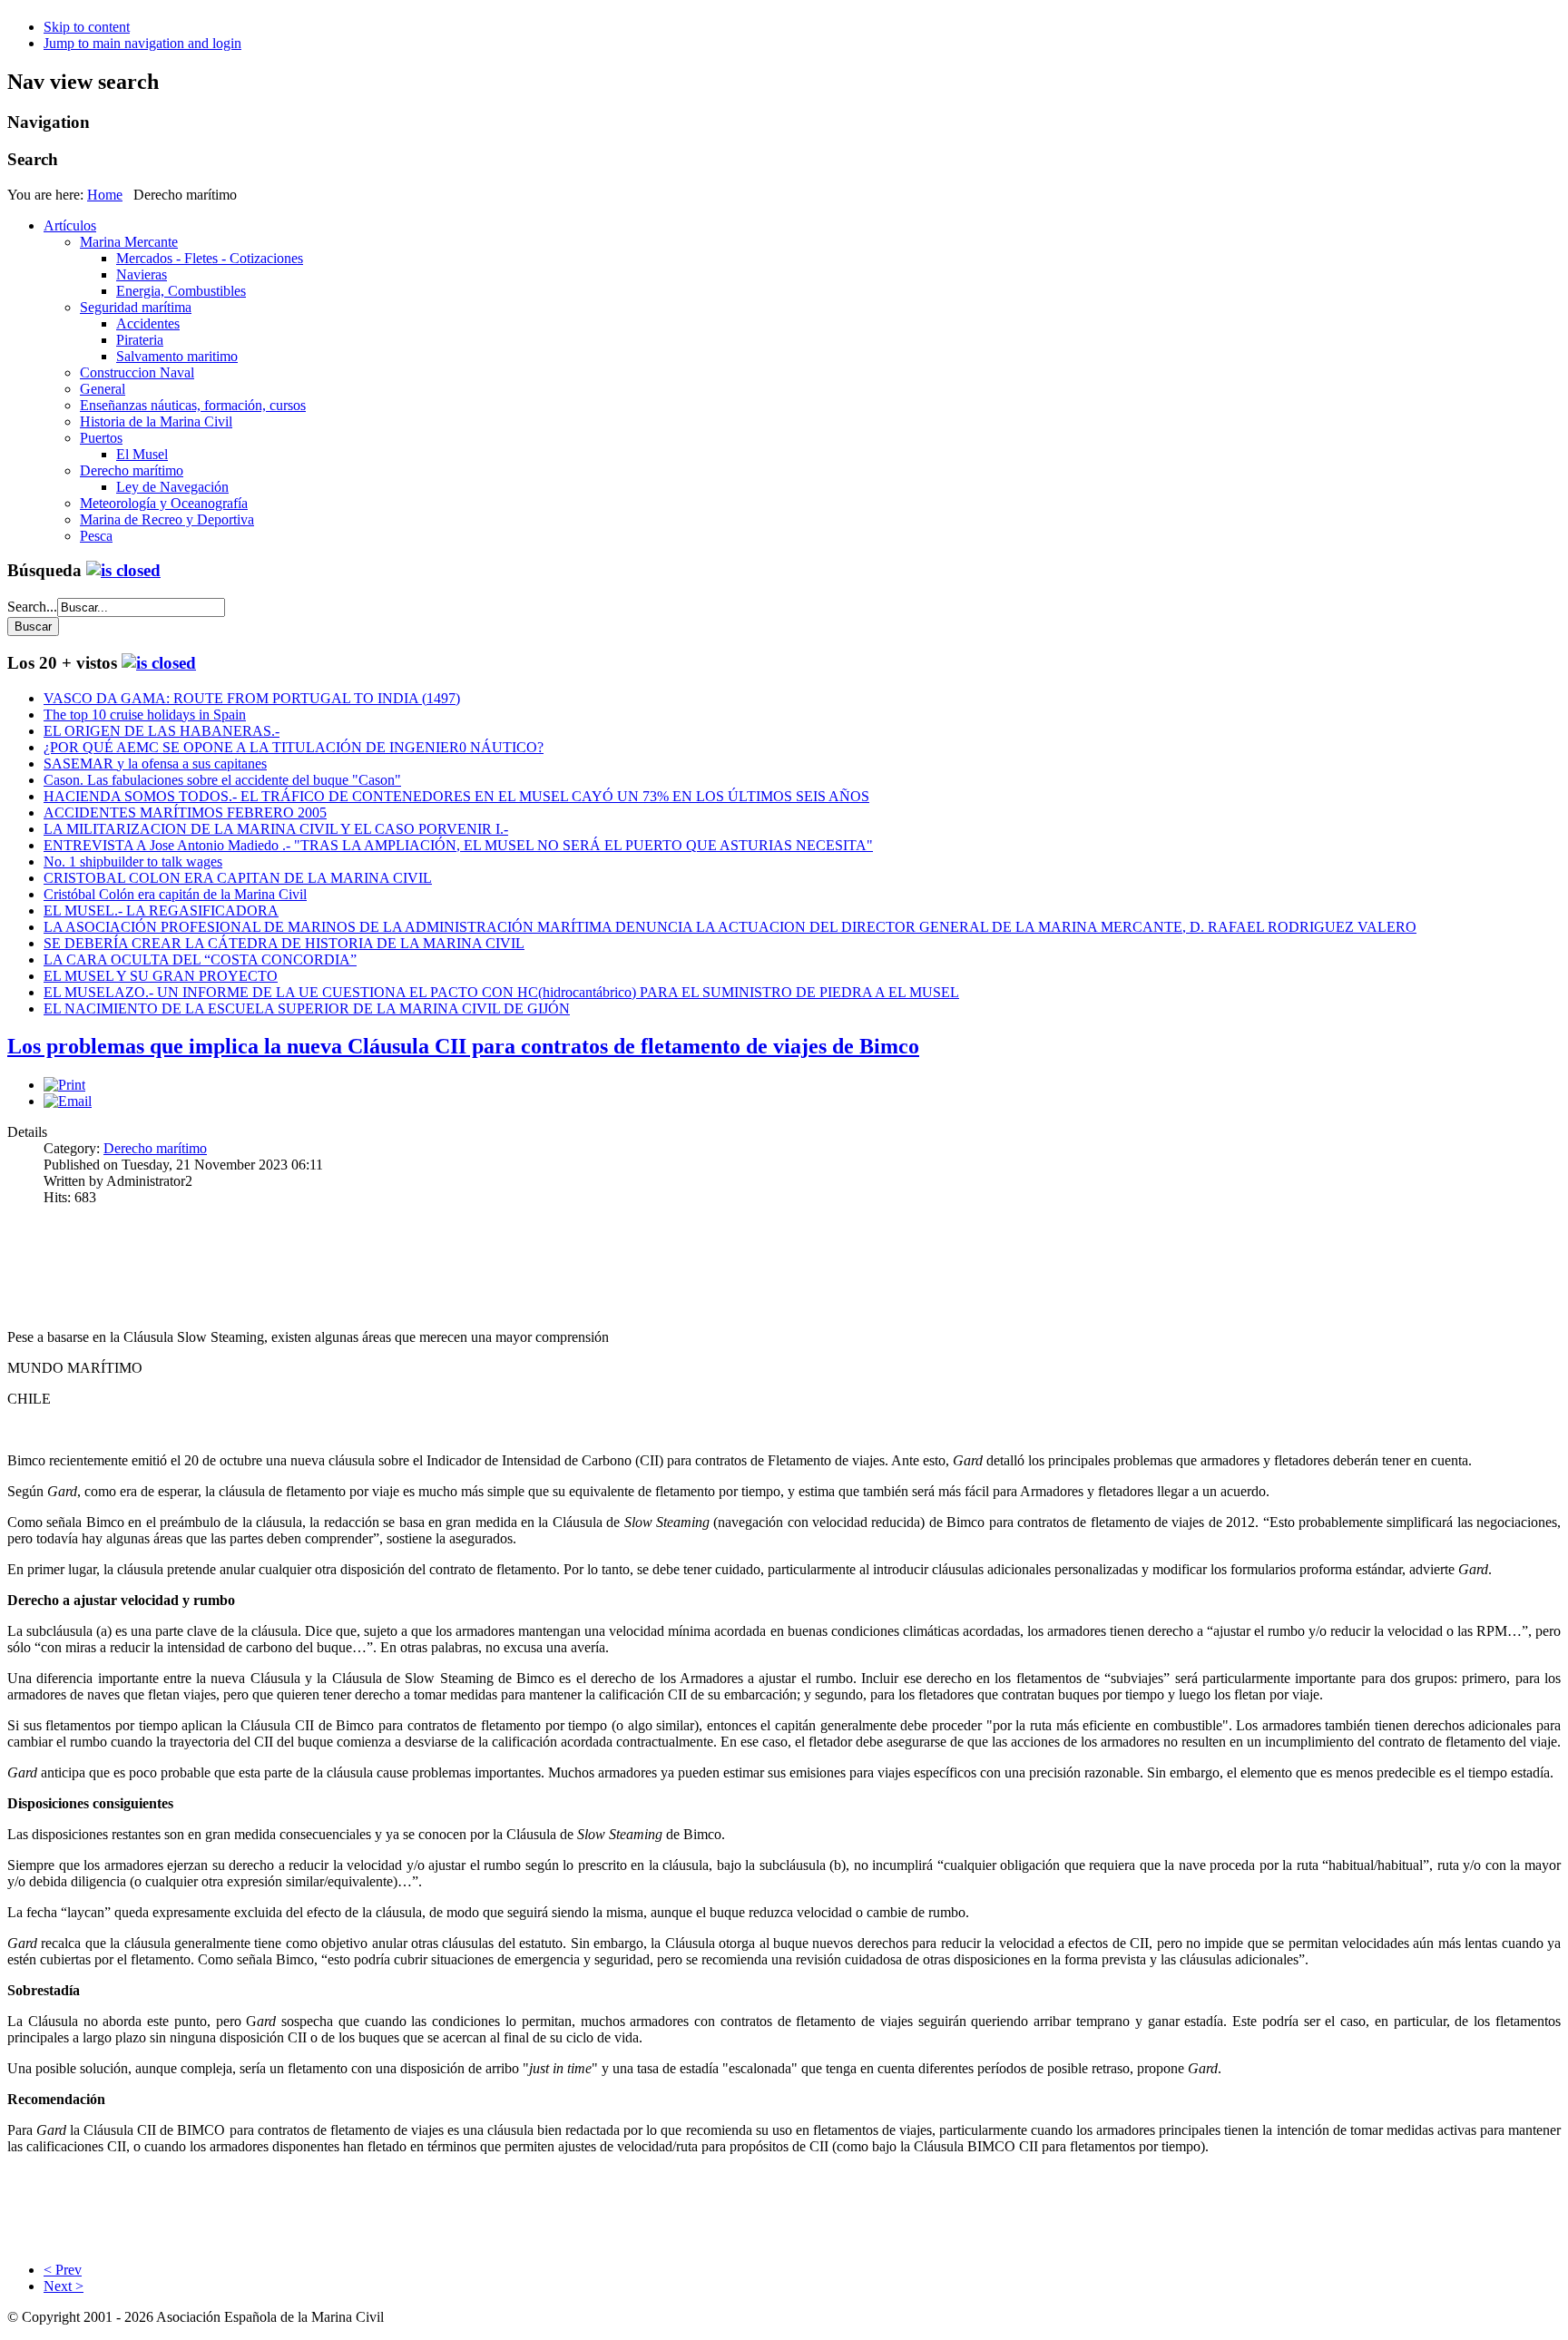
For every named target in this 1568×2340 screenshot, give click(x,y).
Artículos (70, 225)
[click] (123, 570)
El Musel (142, 454)
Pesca (96, 536)
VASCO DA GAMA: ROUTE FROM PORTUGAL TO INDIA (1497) (252, 698)
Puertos (101, 438)
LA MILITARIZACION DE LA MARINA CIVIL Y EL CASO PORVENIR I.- (276, 829)
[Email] (68, 1101)
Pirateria (140, 340)
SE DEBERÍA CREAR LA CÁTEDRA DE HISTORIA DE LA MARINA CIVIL (284, 943)
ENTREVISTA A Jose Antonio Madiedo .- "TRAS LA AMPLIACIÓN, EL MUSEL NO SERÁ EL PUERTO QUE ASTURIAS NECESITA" (458, 845)
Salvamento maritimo (177, 356)
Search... (32, 607)
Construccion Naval (137, 372)
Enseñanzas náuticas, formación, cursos (193, 405)
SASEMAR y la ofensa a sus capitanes (155, 764)
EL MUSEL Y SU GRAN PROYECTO (161, 976)
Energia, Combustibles (181, 291)
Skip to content (87, 27)
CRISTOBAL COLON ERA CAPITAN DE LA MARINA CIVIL (238, 878)
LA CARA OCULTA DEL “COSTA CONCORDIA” (200, 959)
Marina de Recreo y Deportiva (167, 519)
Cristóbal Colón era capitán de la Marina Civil (175, 894)
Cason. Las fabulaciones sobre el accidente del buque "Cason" (222, 780)
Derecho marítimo (132, 470)
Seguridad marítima (136, 307)
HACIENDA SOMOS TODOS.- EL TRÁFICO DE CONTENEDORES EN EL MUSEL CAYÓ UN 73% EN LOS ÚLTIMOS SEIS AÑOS (456, 796)
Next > (64, 2286)
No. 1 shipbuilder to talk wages (133, 862)
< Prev (63, 2270)
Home (105, 195)
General (103, 389)
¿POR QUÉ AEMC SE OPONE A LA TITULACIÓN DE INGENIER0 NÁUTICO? (294, 747)
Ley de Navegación (172, 487)
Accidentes (148, 323)
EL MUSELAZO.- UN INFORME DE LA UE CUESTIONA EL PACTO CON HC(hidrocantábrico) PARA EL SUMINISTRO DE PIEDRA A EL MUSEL (501, 992)
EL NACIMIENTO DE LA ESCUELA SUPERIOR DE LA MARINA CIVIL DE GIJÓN (307, 1008)
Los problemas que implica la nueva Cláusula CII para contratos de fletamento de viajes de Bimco (463, 1046)
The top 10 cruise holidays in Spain (145, 715)
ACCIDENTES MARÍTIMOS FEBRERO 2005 (185, 813)
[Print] (64, 1085)
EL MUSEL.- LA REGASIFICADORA (161, 911)
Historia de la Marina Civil (156, 421)
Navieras (142, 274)
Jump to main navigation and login (142, 43)
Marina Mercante (129, 242)
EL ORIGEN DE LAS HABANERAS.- (162, 731)
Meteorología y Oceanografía (164, 503)
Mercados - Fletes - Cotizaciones (210, 258)
